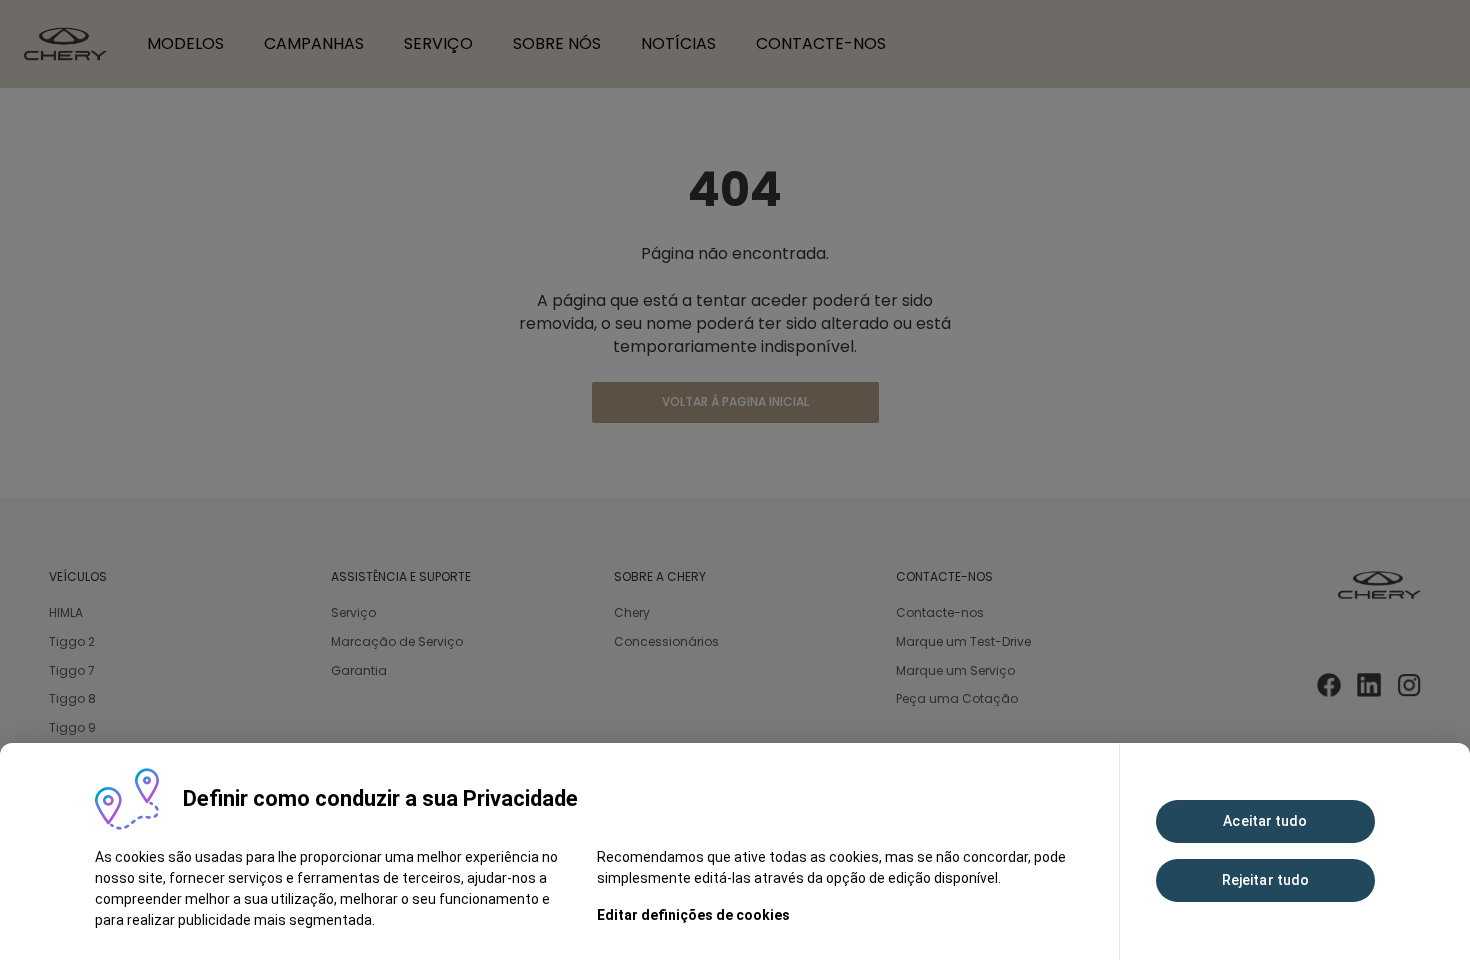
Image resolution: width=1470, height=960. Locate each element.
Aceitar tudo (1265, 821)
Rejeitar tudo (1265, 880)
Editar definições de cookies (693, 915)
